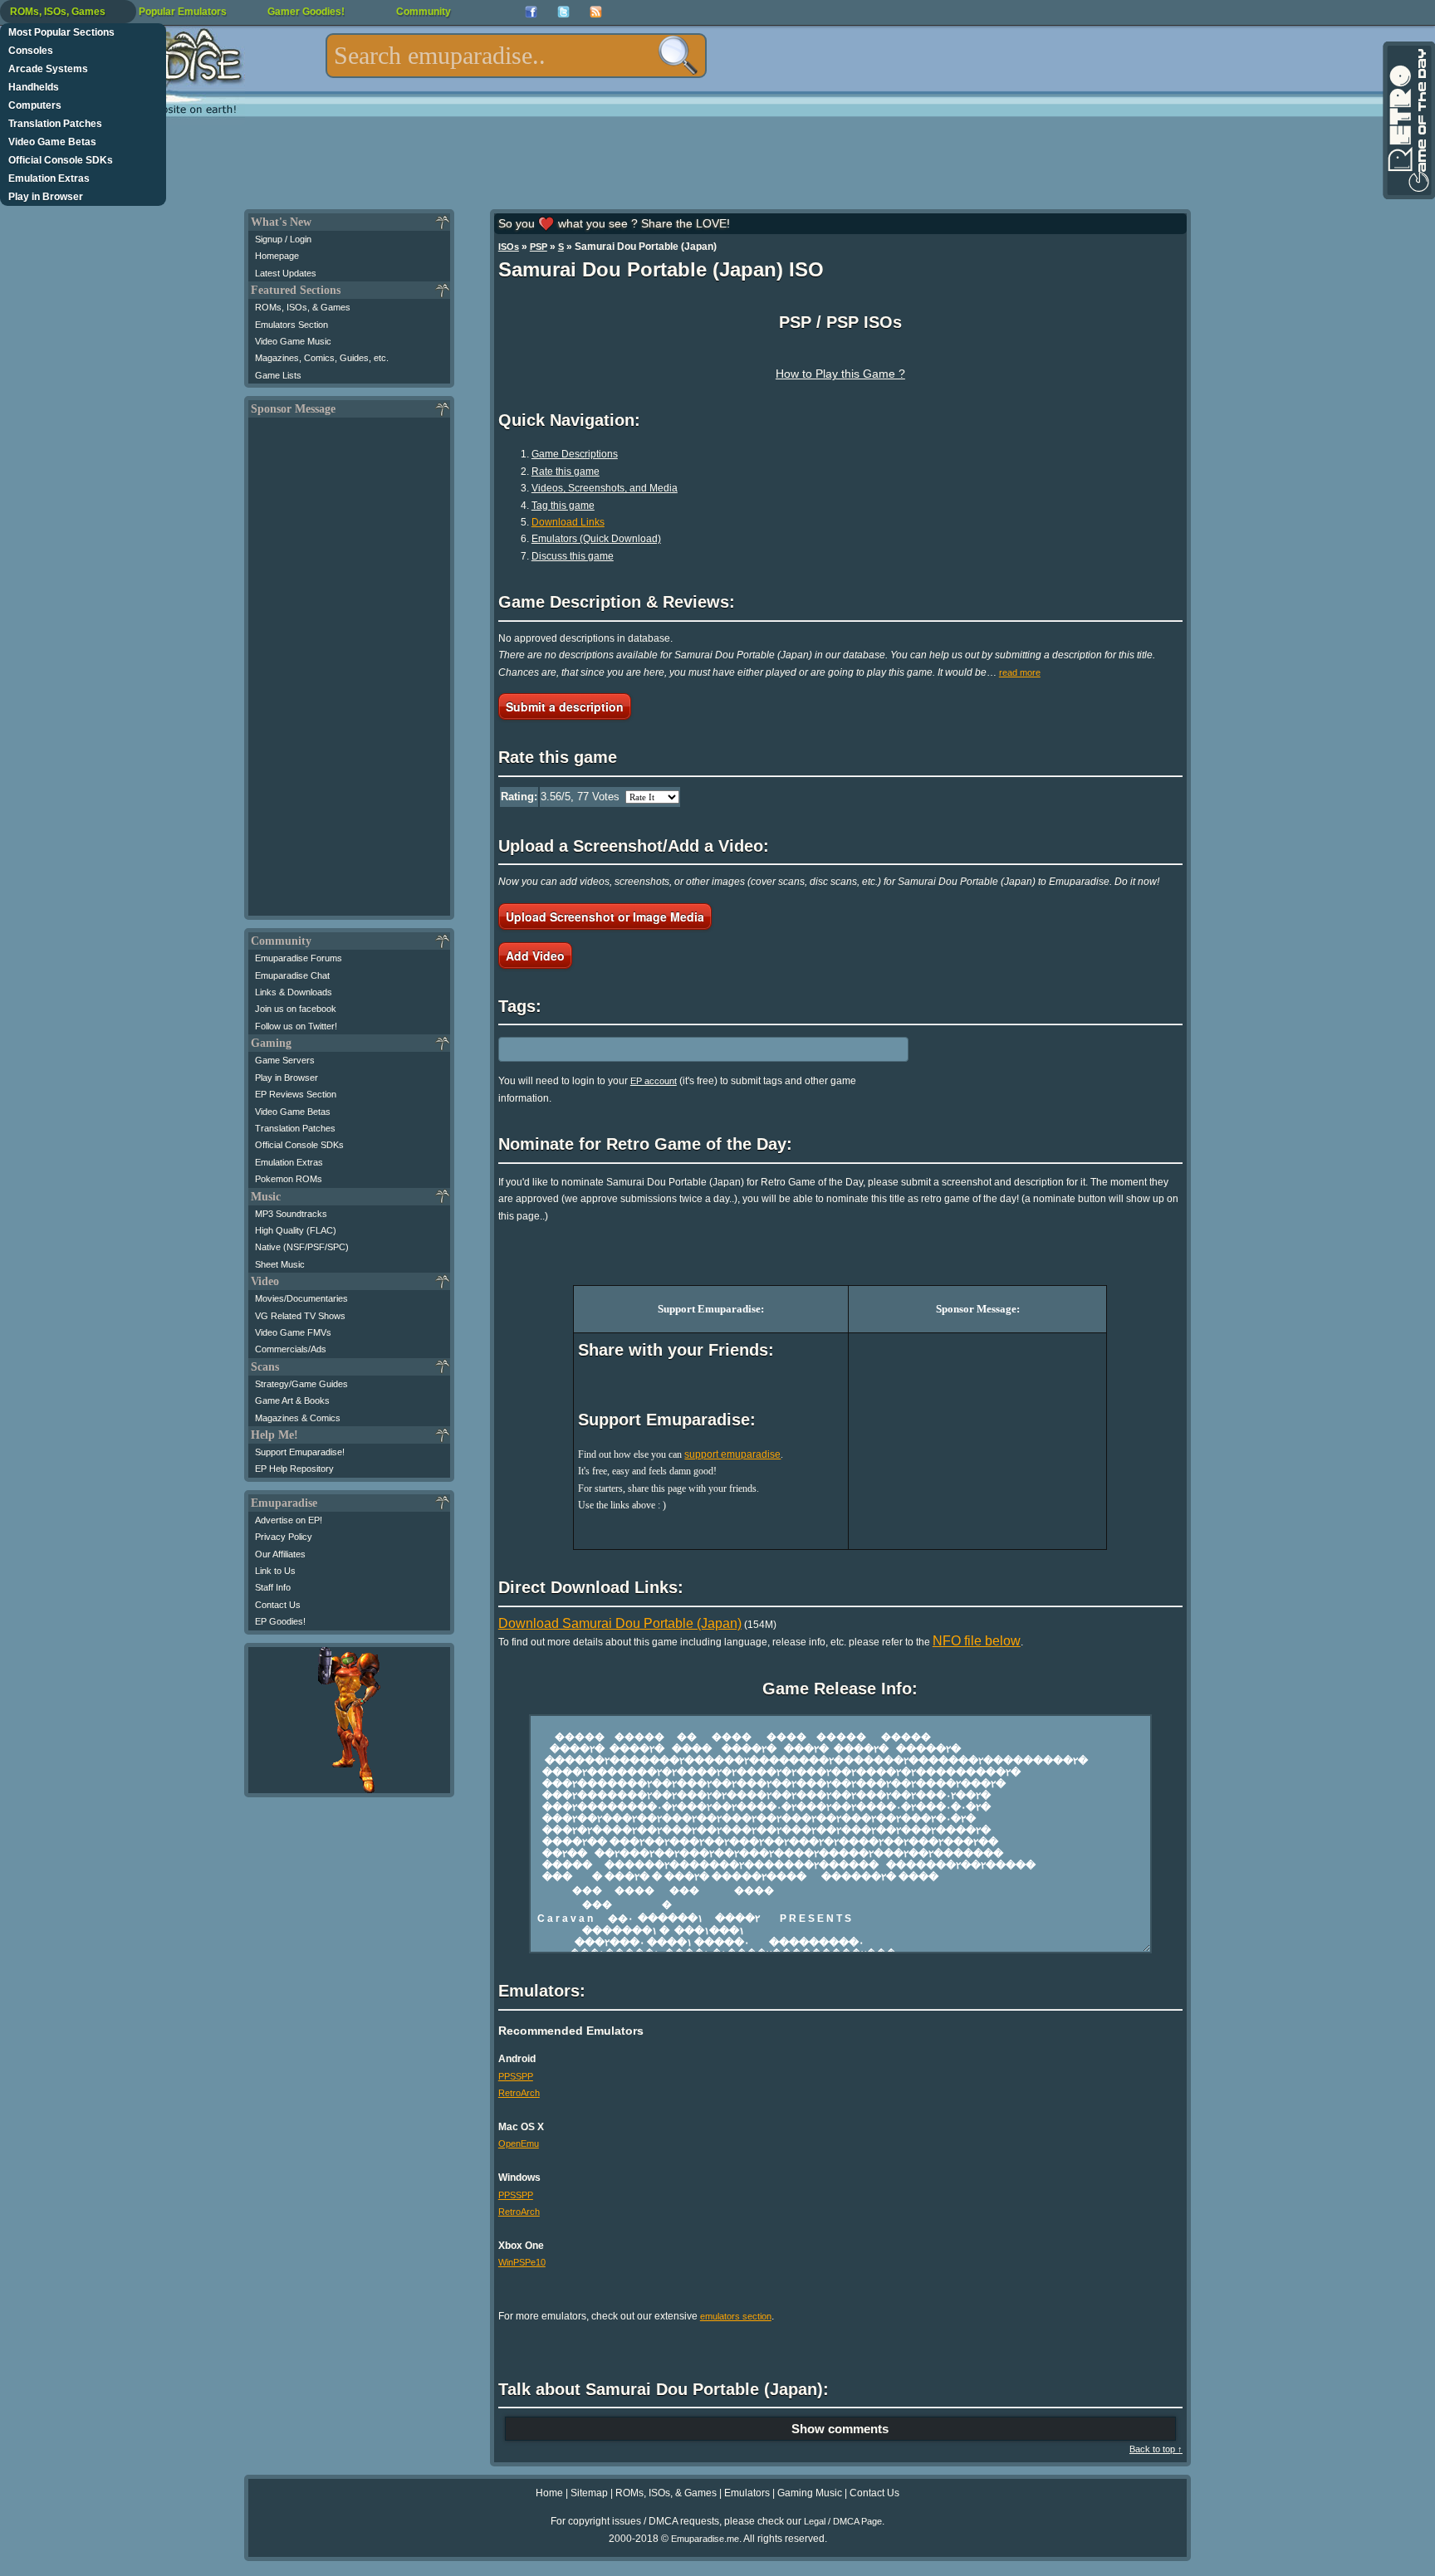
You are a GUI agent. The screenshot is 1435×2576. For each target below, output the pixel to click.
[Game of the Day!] (1408, 120)
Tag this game (563, 506)
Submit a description (565, 706)
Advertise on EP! (289, 1520)
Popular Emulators (183, 12)
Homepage (277, 256)
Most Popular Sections (61, 32)
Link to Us (275, 1571)
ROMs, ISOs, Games (58, 12)
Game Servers (285, 1060)
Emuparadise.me (705, 2539)
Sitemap (589, 2493)
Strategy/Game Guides (301, 1384)
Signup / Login (283, 239)
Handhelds (34, 87)
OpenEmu (519, 2143)
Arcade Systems (48, 69)
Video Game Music (293, 341)
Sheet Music (280, 1264)
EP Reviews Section (296, 1094)
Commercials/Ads (291, 1349)
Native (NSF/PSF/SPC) (302, 1247)
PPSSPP (516, 2076)
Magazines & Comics (298, 1418)
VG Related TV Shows (300, 1316)
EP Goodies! (280, 1621)
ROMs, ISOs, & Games (303, 307)
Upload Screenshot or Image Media (605, 917)
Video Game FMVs (293, 1332)
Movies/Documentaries (301, 1298)
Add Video (535, 956)
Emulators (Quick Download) (596, 539)
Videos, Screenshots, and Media (605, 488)
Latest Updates (286, 273)
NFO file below (977, 1641)
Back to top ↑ (1156, 2449)
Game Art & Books (292, 1400)
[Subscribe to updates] (596, 12)
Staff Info (273, 1587)
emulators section (736, 2316)
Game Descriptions (575, 454)
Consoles (31, 51)
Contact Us (278, 1605)
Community (424, 12)
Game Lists (278, 375)
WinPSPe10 (522, 2262)
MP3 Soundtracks (291, 1214)
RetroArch (519, 2093)
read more (1020, 672)
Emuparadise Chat (292, 975)
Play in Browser (46, 197)
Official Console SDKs (61, 160)
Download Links (568, 522)
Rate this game (566, 472)
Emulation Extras (49, 178)
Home (549, 2493)
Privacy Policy (284, 1537)
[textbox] (516, 56)
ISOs (509, 247)
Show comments (840, 2429)
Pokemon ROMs (289, 1179)
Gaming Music (810, 2493)
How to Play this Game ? (840, 374)
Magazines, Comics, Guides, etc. (322, 358)
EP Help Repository (294, 1469)
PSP (539, 247)
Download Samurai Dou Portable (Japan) (620, 1623)
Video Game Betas (52, 142)
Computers (35, 105)
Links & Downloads (294, 992)
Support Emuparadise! (300, 1452)
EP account (654, 1081)
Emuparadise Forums (299, 958)
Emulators (747, 2493)
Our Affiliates (280, 1554)
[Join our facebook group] (531, 12)
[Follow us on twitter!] (563, 12)
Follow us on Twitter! (296, 1026)
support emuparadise (732, 1454)
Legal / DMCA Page (843, 2521)
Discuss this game (573, 556)
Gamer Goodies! (306, 12)
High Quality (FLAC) (296, 1230)
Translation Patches (55, 124)
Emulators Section (291, 325)
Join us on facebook (296, 1009)
